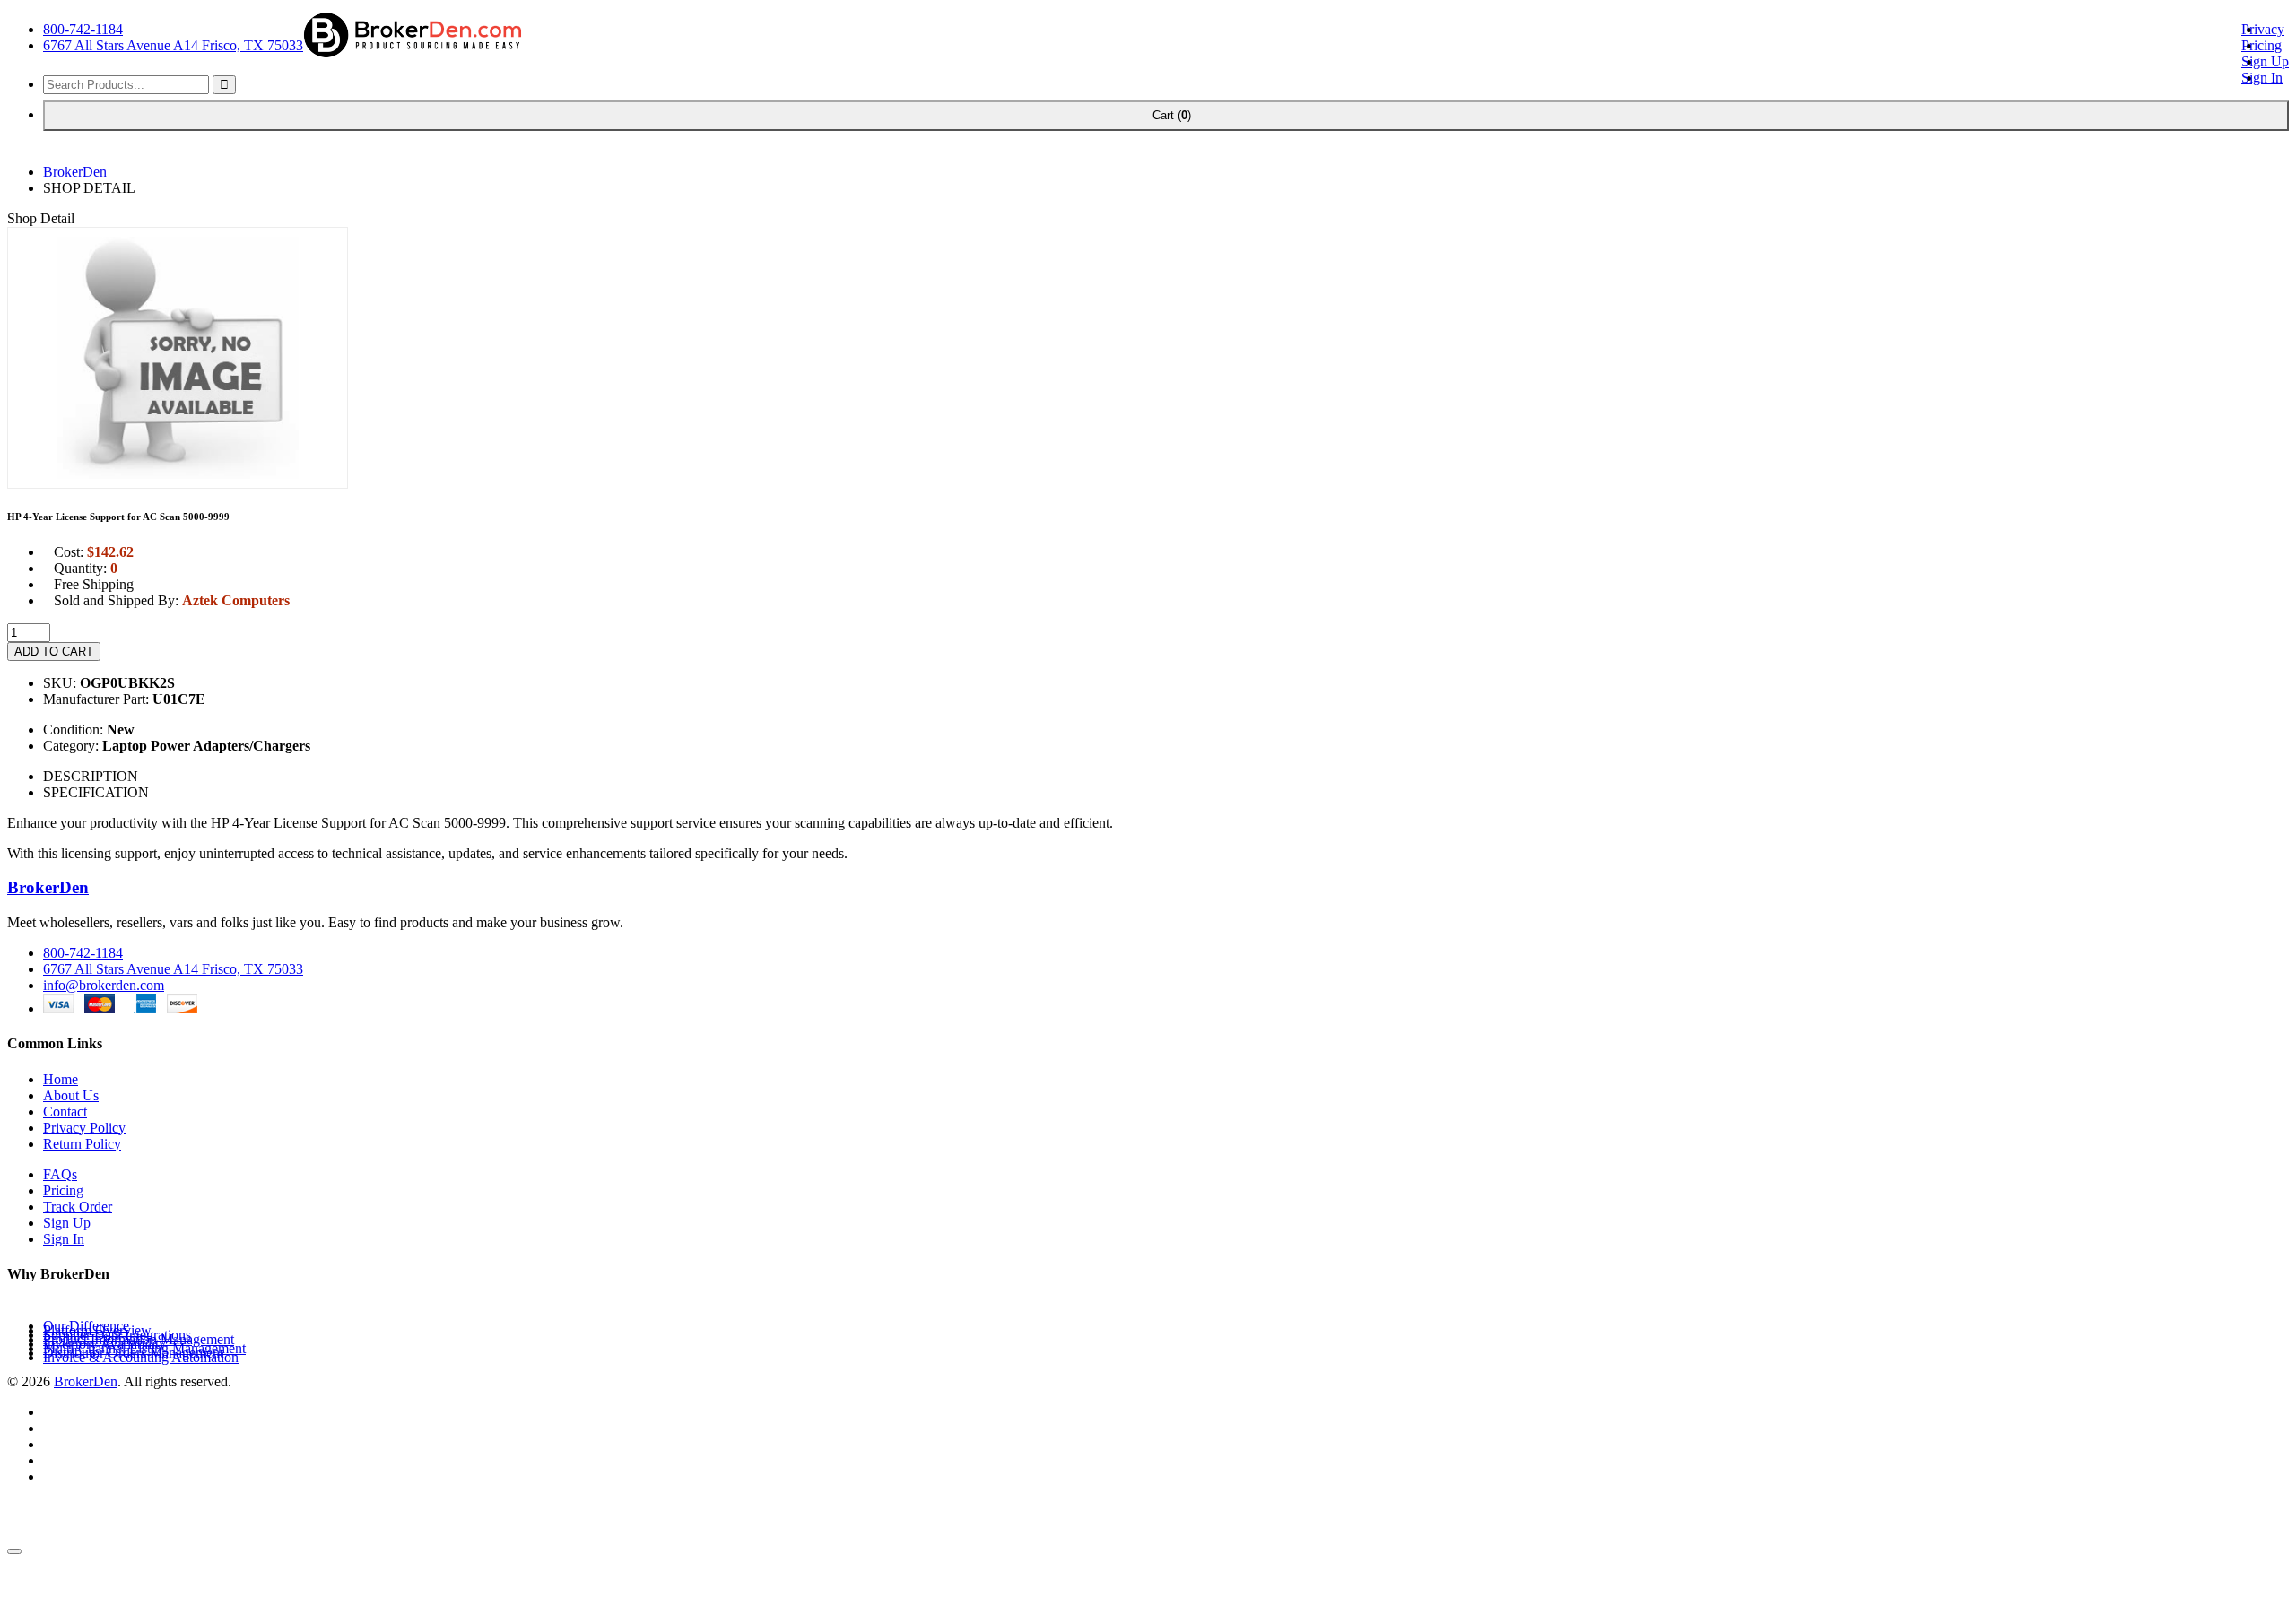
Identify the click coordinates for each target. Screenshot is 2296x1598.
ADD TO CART (54, 651)
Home (61, 1079)
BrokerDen (75, 172)
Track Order (78, 1207)
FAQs (60, 1174)
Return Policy (82, 1144)
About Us (71, 1095)
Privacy (2263, 29)
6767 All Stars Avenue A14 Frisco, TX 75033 (173, 45)
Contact (65, 1112)
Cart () (1166, 115)
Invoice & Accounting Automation (141, 1357)
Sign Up (2265, 61)
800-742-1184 (83, 29)
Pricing (2261, 45)
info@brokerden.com (104, 985)
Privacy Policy (84, 1128)
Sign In (2262, 78)
